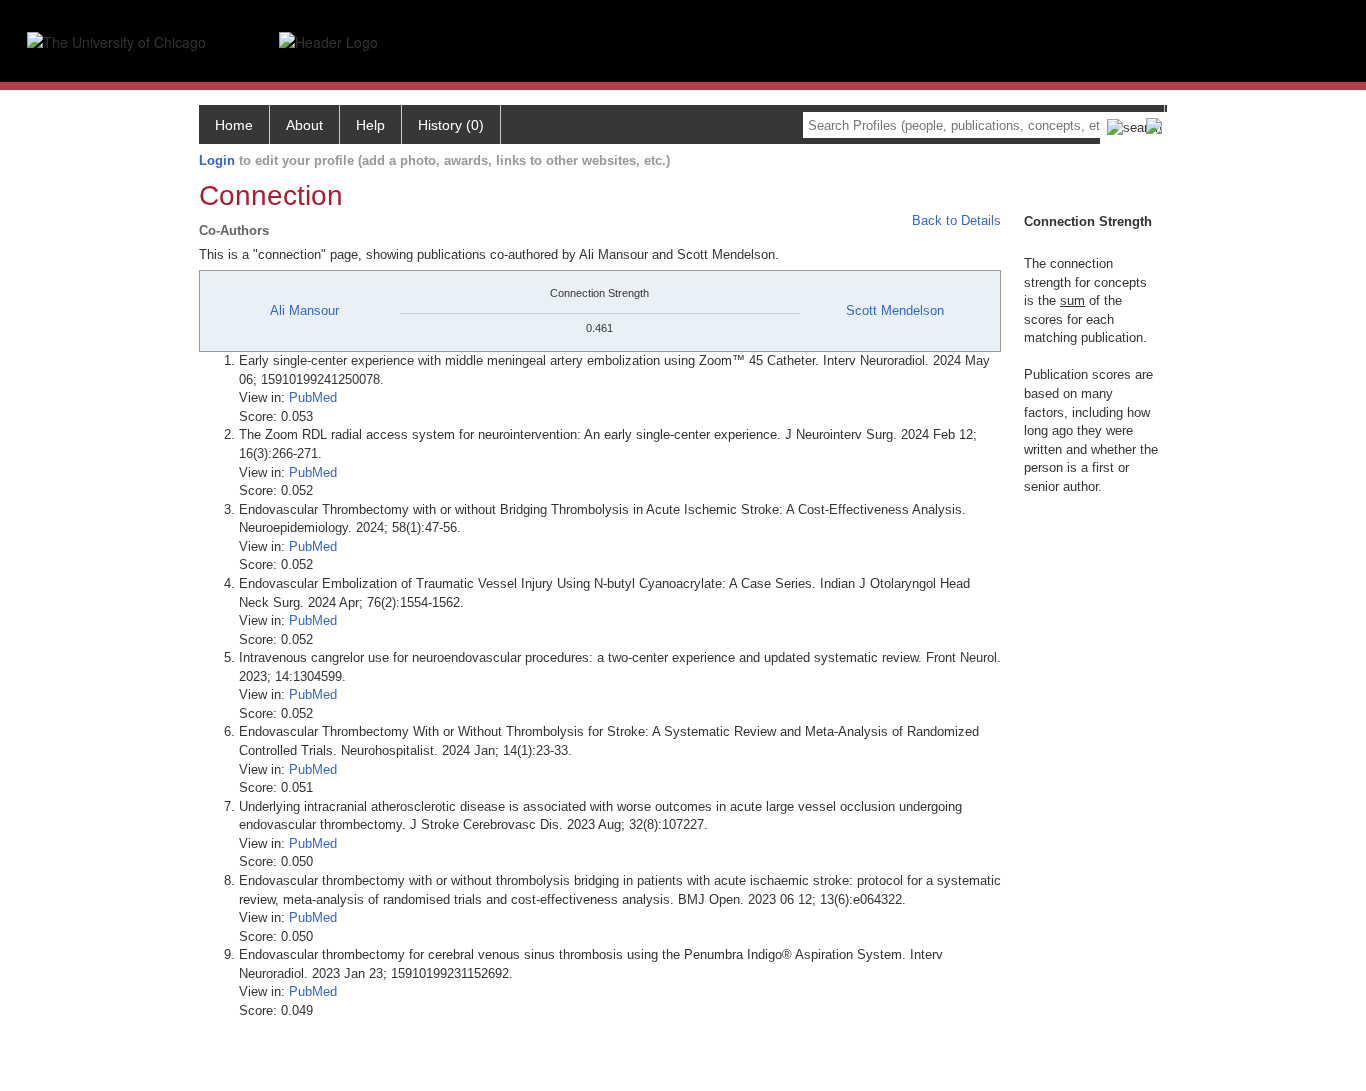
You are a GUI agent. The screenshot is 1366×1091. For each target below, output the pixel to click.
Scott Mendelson (895, 310)
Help (370, 125)
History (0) (451, 125)
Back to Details (956, 220)
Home (234, 125)
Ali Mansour (304, 310)
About (304, 125)
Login (217, 160)
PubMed (313, 397)
